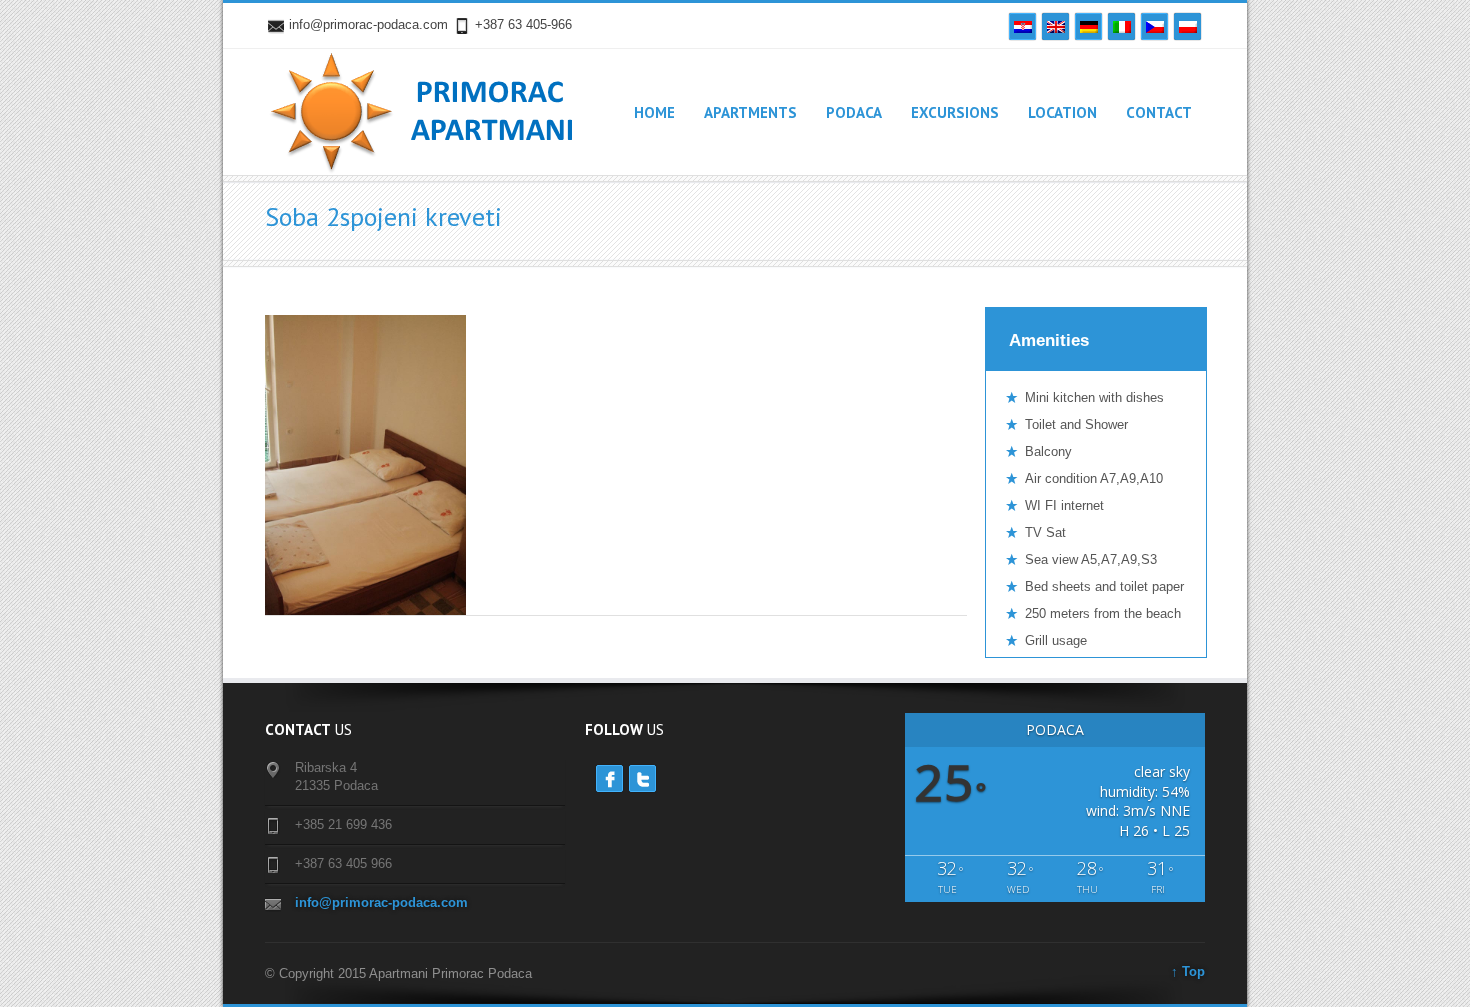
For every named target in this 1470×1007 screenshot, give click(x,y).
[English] (1055, 26)
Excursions (955, 112)
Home (654, 112)
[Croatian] (1022, 26)
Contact (1159, 112)
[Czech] (1154, 26)
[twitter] (642, 778)
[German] (1088, 26)
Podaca (854, 112)
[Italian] (1121, 26)
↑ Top (1188, 971)
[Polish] (1187, 26)
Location (1062, 112)
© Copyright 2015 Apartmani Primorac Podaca (398, 973)
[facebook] (609, 778)
